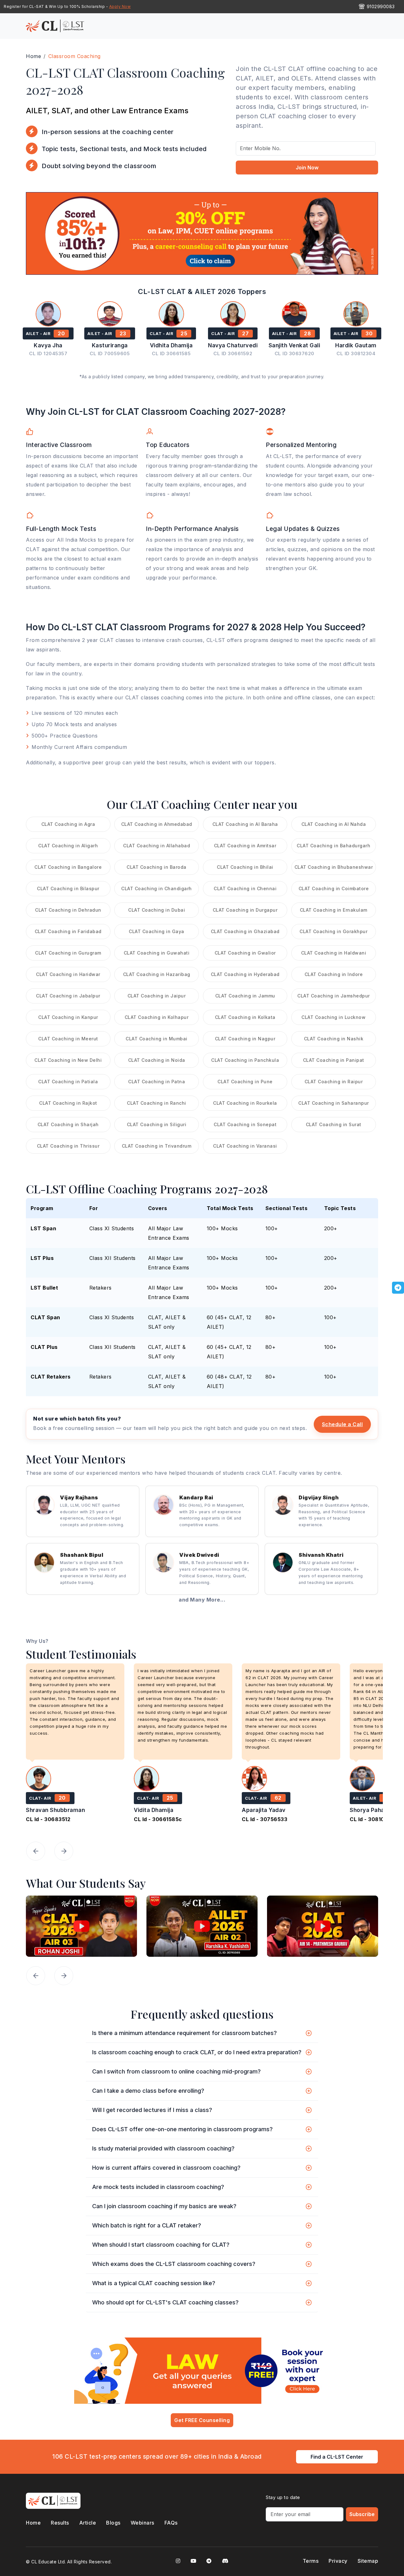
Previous (36, 1851)
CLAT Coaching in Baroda (157, 867)
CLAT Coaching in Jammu (245, 996)
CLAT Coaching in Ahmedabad (157, 824)
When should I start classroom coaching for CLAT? (161, 2245)
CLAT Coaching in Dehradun (68, 910)
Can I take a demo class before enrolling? (148, 2091)
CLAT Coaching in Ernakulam (334, 910)
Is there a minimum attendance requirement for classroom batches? (184, 2033)
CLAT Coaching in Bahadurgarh (333, 846)
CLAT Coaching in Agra (68, 824)
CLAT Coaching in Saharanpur (334, 1103)
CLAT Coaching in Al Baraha (245, 824)
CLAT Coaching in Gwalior (245, 953)
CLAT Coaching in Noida (157, 1060)
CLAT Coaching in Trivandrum (157, 1146)
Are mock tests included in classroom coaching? (158, 2187)
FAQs (171, 2523)
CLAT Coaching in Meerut (68, 1039)
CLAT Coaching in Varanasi (245, 1146)
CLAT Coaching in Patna (157, 1082)
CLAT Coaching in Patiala (68, 1082)
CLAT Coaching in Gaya (157, 931)
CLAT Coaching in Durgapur (245, 910)
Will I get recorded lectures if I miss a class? (152, 2110)
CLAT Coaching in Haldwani (334, 953)
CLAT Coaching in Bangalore (68, 867)
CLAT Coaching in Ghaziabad (245, 931)
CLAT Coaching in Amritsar (245, 846)
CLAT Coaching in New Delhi (68, 1060)
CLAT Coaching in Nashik (334, 1039)
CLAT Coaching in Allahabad (157, 846)
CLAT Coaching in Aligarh (68, 846)
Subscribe (362, 2514)
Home (33, 2523)
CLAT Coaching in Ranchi (157, 1103)
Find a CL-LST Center (337, 2457)
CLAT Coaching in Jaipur (157, 996)
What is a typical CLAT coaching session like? (154, 2283)
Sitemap (368, 2561)
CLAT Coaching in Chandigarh (157, 888)
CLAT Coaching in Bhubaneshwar (334, 867)
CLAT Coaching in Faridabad (68, 931)
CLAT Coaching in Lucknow (333, 1017)
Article (88, 2523)
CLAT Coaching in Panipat (334, 1060)
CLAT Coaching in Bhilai (245, 867)
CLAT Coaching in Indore (334, 974)
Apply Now (120, 6)
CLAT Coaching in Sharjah (68, 1124)
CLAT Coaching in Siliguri (157, 1124)
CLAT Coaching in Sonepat (245, 1124)
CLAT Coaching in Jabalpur (68, 996)
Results (60, 2523)
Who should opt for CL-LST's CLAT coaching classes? (165, 2302)
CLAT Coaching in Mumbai (157, 1039)
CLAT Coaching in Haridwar (68, 974)
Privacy (338, 2561)
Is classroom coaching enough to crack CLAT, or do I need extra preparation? (197, 2052)
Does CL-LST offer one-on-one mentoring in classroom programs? (182, 2129)
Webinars (143, 2523)
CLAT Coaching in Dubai (157, 910)
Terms (311, 2561)
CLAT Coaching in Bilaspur (68, 888)
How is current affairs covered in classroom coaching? (166, 2168)
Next (64, 1851)
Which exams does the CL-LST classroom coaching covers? (174, 2264)
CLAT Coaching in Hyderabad (245, 974)
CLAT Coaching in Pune (245, 1082)
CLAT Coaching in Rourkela (245, 1103)
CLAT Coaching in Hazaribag (157, 974)
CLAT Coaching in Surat (334, 1124)
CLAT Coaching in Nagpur (245, 1039)
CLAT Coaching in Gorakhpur (333, 931)
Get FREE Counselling (202, 2420)
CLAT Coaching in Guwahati (157, 953)
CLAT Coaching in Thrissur (68, 1146)
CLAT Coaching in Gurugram (68, 953)
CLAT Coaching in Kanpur (68, 1017)
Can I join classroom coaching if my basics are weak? (164, 2206)
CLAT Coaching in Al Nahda (334, 824)
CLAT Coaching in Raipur (334, 1082)
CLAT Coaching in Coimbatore (334, 888)
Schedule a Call (342, 1424)
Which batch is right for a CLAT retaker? (147, 2225)
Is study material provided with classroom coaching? (163, 2148)
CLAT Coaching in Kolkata (245, 1017)
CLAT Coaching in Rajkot (68, 1103)
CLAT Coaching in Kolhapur (157, 1017)
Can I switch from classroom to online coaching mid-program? (176, 2071)
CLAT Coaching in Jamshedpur (334, 996)
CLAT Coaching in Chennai (245, 888)
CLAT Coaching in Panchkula (245, 1060)
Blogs (113, 2523)
